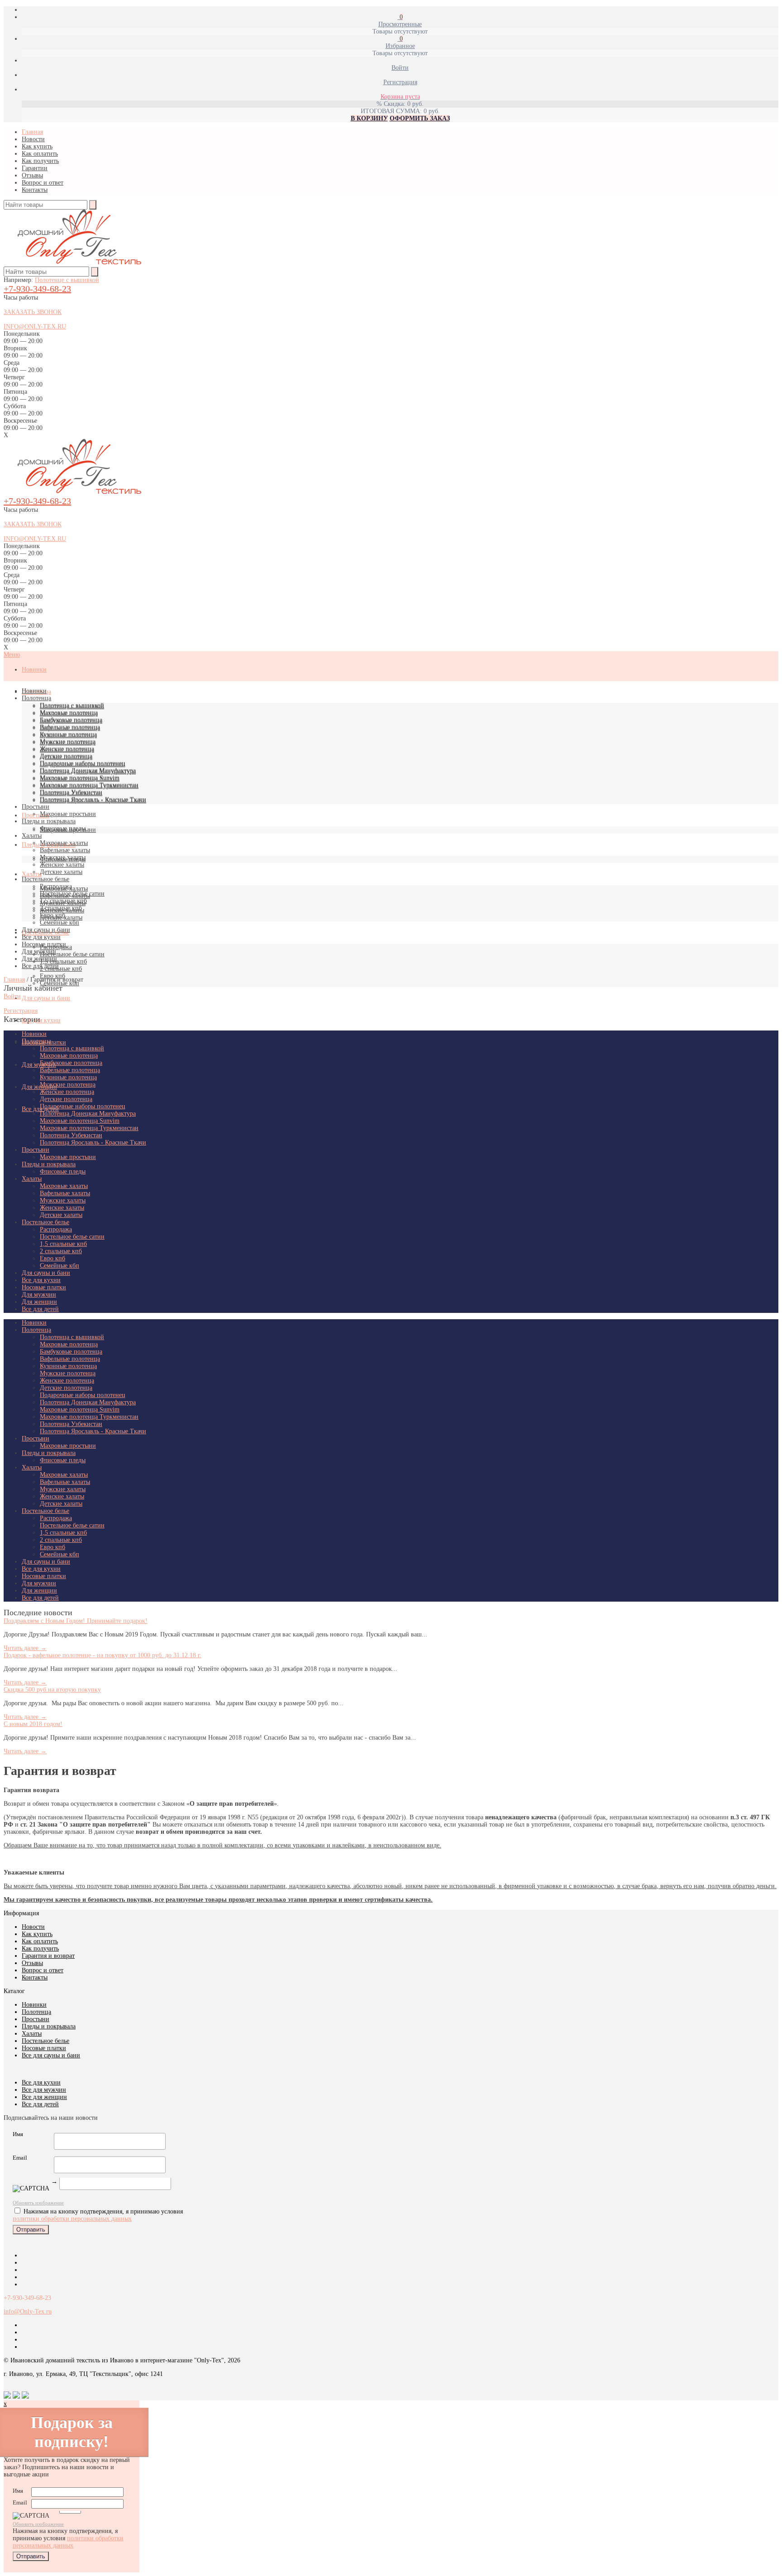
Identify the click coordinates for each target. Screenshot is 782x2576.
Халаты (32, 874)
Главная (32, 132)
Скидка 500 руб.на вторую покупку (52, 1690)
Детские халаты (61, 872)
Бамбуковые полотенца (71, 720)
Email (20, 2158)
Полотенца (36, 698)
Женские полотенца (67, 749)
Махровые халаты (64, 843)
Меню (12, 655)
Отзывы (32, 175)
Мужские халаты (63, 857)
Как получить (40, 161)
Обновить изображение (38, 2203)
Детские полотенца (66, 756)
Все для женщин (44, 2097)
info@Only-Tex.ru (28, 2311)
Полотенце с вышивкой (67, 280)
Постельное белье (45, 879)
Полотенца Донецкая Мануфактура (88, 770)
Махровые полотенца (69, 713)
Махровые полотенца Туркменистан (89, 785)
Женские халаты (62, 865)
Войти (12, 996)
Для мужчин (39, 1065)
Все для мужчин (44, 2090)
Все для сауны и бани (51, 2055)
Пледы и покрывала (49, 821)
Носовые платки (44, 944)
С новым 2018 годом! (33, 1724)
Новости (33, 139)
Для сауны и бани (46, 998)
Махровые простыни (68, 814)
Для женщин (39, 1087)
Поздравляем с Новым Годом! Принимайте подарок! (76, 1621)
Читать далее (25, 1648)
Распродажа (56, 886)
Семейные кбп (60, 923)
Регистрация (21, 1011)
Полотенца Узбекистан (71, 792)
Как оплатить (40, 154)
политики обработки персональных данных (72, 2219)
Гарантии (35, 168)
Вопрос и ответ (43, 183)
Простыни (36, 815)
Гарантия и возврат (48, 1956)
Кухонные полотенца (68, 734)
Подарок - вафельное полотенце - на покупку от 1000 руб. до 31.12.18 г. (103, 1655)
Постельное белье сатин (72, 954)
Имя (18, 2134)
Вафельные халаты (65, 850)
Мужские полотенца (68, 742)
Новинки (34, 670)
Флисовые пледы (63, 828)
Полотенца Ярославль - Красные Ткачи (93, 799)
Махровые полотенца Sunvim (80, 778)
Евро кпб (52, 915)
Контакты (35, 190)
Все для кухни (41, 1020)
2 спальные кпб (61, 969)
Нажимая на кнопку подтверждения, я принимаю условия (68, 2538)
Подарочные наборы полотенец (83, 763)
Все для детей (40, 966)
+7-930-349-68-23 (37, 289)
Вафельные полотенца (70, 727)
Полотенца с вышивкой (72, 705)
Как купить (37, 146)
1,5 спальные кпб (63, 961)
